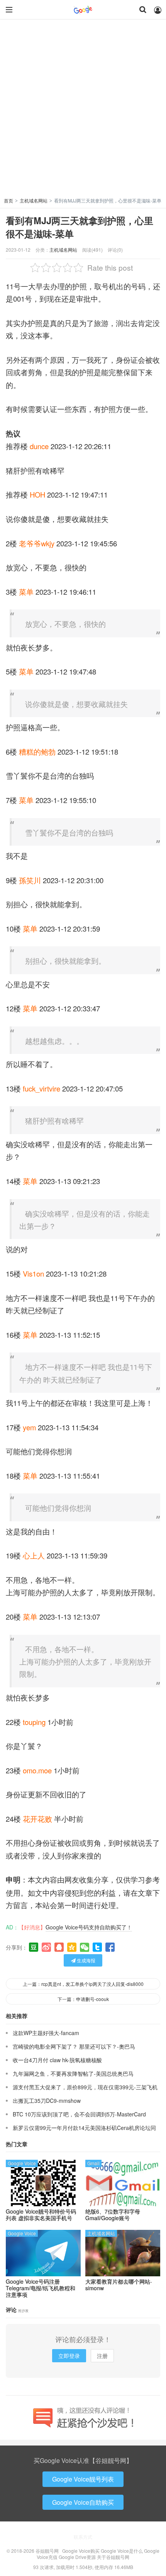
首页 (8, 200)
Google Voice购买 (81, 2551)
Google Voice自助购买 (83, 2502)
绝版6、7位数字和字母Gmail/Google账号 (113, 2215)
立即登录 (69, 2356)
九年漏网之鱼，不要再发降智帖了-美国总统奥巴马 (73, 2073)
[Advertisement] (83, 110)
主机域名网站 (34, 200)
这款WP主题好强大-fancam (46, 2033)
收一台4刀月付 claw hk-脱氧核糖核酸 (57, 2060)
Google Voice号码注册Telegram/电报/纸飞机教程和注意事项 (41, 2288)
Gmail (93, 2163)
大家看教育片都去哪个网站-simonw (119, 2285)
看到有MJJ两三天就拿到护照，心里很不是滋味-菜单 (80, 227)
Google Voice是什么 (122, 2551)
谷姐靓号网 (83, 10)
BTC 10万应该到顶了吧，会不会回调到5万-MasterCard (79, 2114)
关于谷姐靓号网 (113, 2557)
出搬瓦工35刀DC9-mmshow (47, 2101)
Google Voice (22, 2163)
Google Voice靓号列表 (83, 2479)
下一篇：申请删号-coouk (83, 1999)
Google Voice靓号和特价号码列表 (41, 2215)
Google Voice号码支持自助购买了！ (89, 1927)
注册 (102, 2356)
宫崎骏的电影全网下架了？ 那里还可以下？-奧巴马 (74, 2046)
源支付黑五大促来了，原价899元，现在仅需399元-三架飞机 (85, 2087)
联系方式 (83, 2537)
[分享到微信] (85, 1947)
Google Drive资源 (77, 2557)
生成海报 (86, 1960)
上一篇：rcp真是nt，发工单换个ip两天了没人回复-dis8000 (83, 1984)
